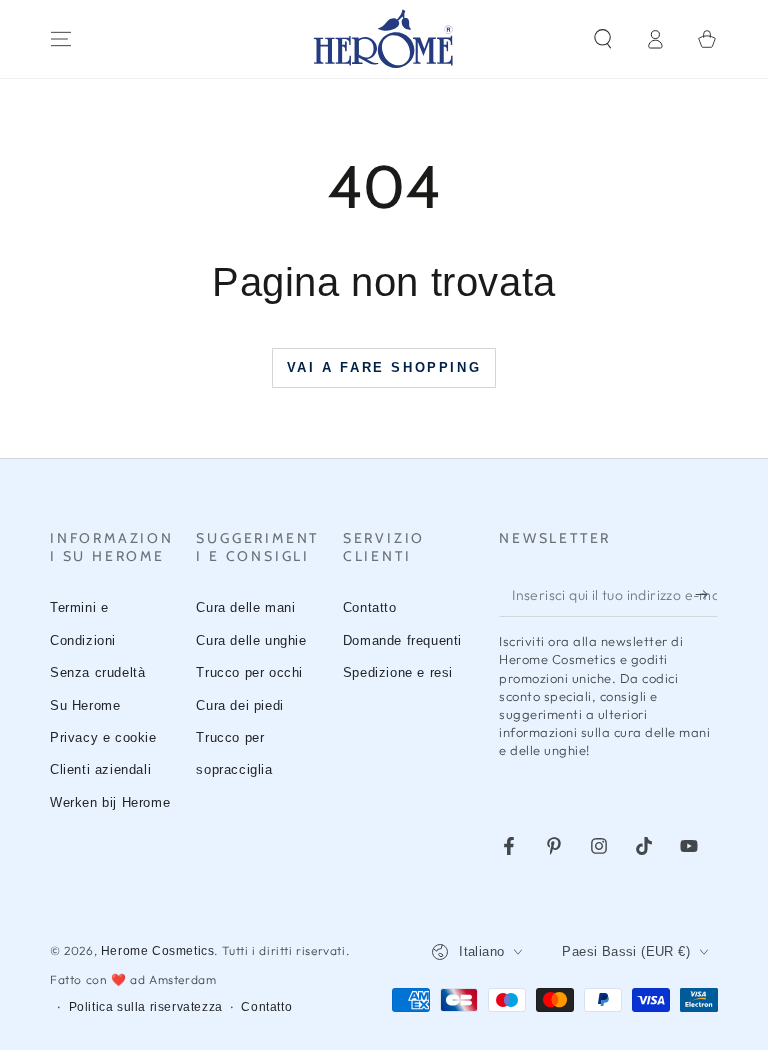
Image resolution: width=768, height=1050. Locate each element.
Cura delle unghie (251, 640)
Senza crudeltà (97, 672)
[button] (603, 39)
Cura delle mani (245, 607)
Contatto (370, 607)
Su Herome (85, 705)
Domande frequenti (402, 640)
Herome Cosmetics (158, 951)
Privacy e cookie (103, 737)
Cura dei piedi (239, 705)
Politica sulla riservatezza (146, 1007)
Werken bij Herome (110, 802)
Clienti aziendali (100, 769)
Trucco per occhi (249, 672)
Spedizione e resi (398, 672)
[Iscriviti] (706, 594)
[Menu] (61, 39)
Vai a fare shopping (384, 367)
